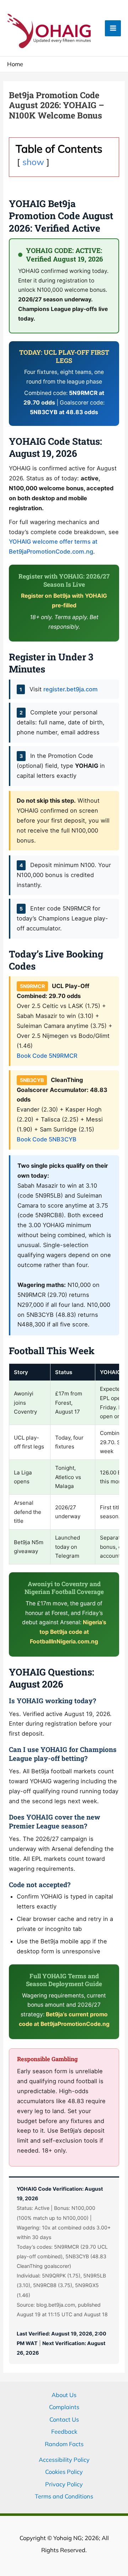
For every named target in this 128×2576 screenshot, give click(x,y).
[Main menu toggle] (113, 28)
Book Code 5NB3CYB (47, 1139)
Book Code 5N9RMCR (47, 1056)
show (33, 162)
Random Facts (64, 2444)
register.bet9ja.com (71, 689)
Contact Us (64, 2419)
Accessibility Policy (64, 2460)
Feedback (64, 2432)
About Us (64, 2395)
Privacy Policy (64, 2484)
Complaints (64, 2407)
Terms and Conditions (64, 2496)
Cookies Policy (64, 2472)
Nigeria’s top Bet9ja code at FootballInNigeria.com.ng (68, 1632)
